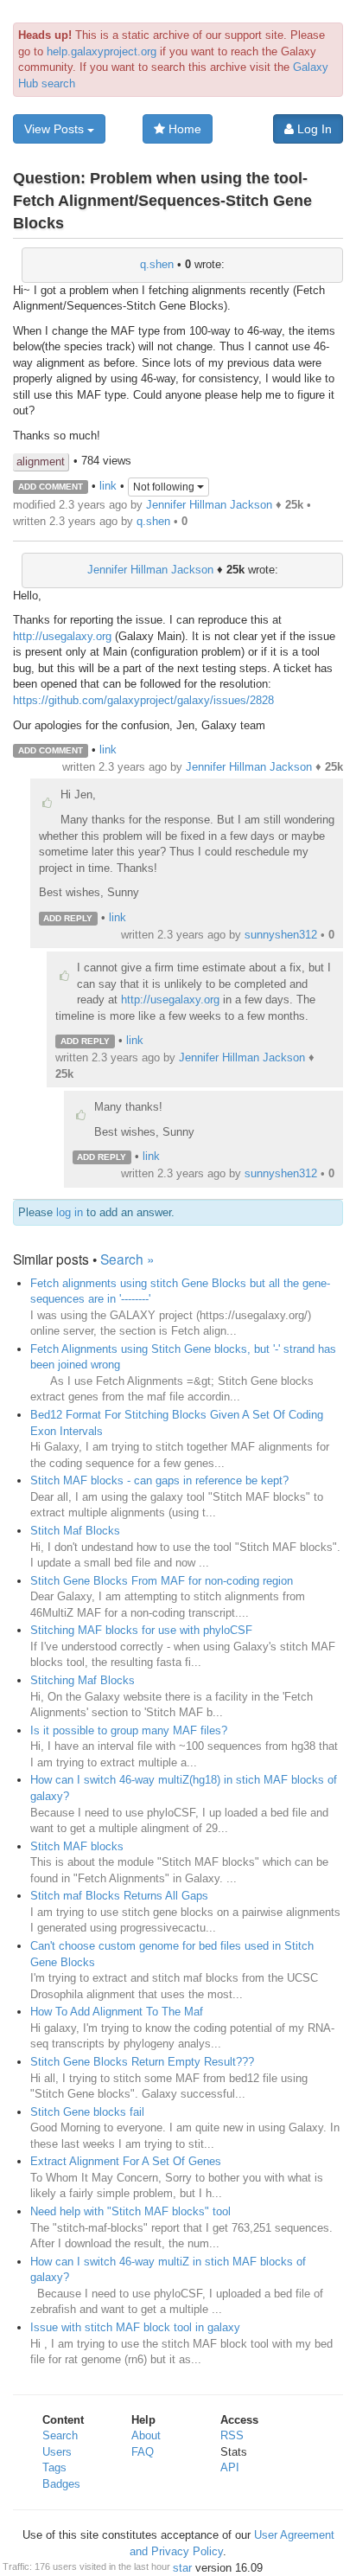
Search (60, 2435)
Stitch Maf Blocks (75, 1531)
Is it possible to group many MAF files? (129, 1730)
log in (70, 1212)
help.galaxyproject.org (102, 51)
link (108, 486)
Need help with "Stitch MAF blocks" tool (130, 2211)
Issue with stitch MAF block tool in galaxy (135, 2327)
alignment (41, 461)
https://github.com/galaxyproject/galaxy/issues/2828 (143, 700)
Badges (61, 2484)
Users (57, 2452)
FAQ (143, 2452)
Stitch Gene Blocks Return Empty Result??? (142, 2062)
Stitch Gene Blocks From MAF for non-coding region (162, 1581)
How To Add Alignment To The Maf (117, 2012)
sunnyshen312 (281, 935)
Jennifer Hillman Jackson (209, 505)
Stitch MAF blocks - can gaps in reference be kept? (159, 1480)
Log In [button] (313, 129)
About (146, 2435)
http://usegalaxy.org (62, 636)
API (230, 2467)
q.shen (157, 264)
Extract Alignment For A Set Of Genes (126, 2161)
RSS (232, 2435)
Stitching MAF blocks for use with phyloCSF (141, 1630)
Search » (127, 1259)
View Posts (56, 129)
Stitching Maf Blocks (83, 1680)
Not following (165, 487)
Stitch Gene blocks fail (87, 2112)
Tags (54, 2467)
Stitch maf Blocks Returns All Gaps (119, 1896)
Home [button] (183, 129)
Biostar (174, 2568)
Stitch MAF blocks (77, 1846)
